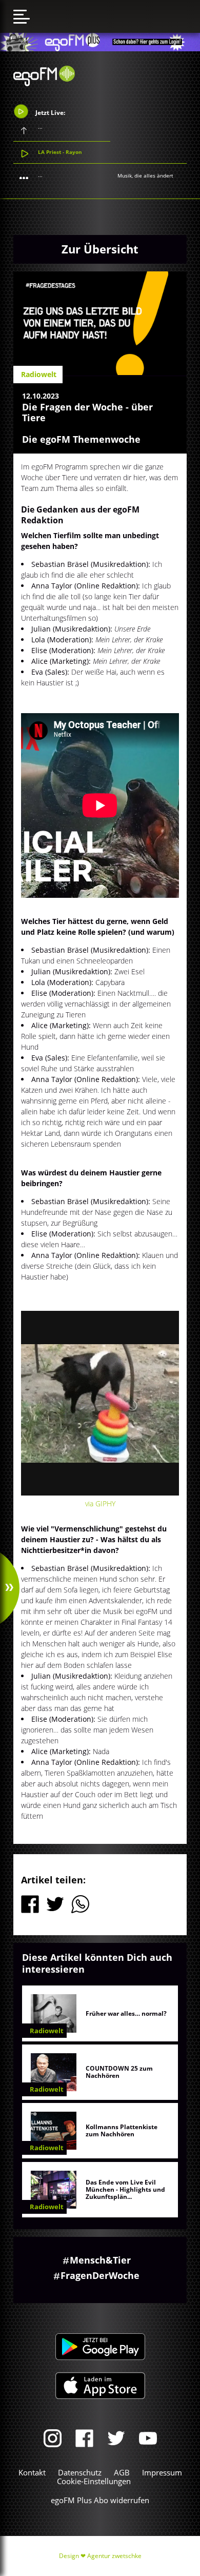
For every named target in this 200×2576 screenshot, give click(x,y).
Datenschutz (80, 2472)
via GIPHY (100, 1503)
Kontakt (32, 2472)
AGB (122, 2472)
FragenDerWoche (100, 2275)
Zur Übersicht (100, 249)
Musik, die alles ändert (145, 175)
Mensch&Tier (100, 2260)
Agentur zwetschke (114, 2556)
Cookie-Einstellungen (94, 2481)
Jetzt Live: (49, 112)
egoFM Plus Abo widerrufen (100, 2500)
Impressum (162, 2472)
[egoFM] (44, 83)
